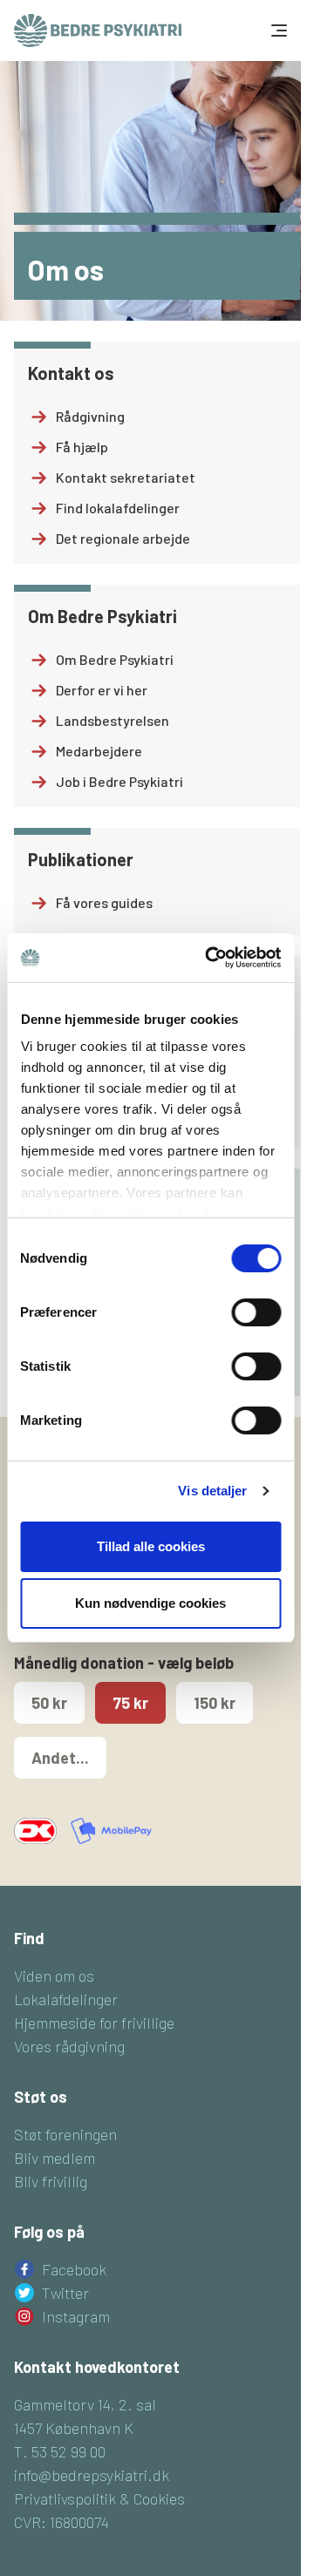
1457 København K (74, 2428)
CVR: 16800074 (61, 2522)
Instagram (76, 2316)
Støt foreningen (65, 2134)
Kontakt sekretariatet (126, 477)
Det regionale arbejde (123, 538)
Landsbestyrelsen (113, 720)
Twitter (65, 2293)
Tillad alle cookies (151, 1546)
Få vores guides (104, 902)
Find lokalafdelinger (118, 508)
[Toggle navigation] (277, 31)
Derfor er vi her (102, 690)
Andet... (60, 1758)
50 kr (49, 1703)
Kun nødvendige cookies (150, 1603)
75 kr (130, 1703)
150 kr (215, 1703)
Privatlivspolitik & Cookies (99, 2498)
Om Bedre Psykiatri (115, 659)
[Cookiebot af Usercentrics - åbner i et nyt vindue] (211, 958)
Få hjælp (82, 447)
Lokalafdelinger (66, 1999)
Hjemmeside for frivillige (94, 2023)
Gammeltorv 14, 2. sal (85, 2404)
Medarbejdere (99, 751)
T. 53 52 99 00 (60, 2451)
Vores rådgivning (69, 2046)
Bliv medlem (55, 2158)
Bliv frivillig (51, 2181)
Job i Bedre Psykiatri (119, 781)
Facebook (74, 2269)
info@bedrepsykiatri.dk (92, 2475)
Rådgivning (90, 416)
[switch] (256, 1312)
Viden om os (54, 1976)
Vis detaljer (212, 1491)
